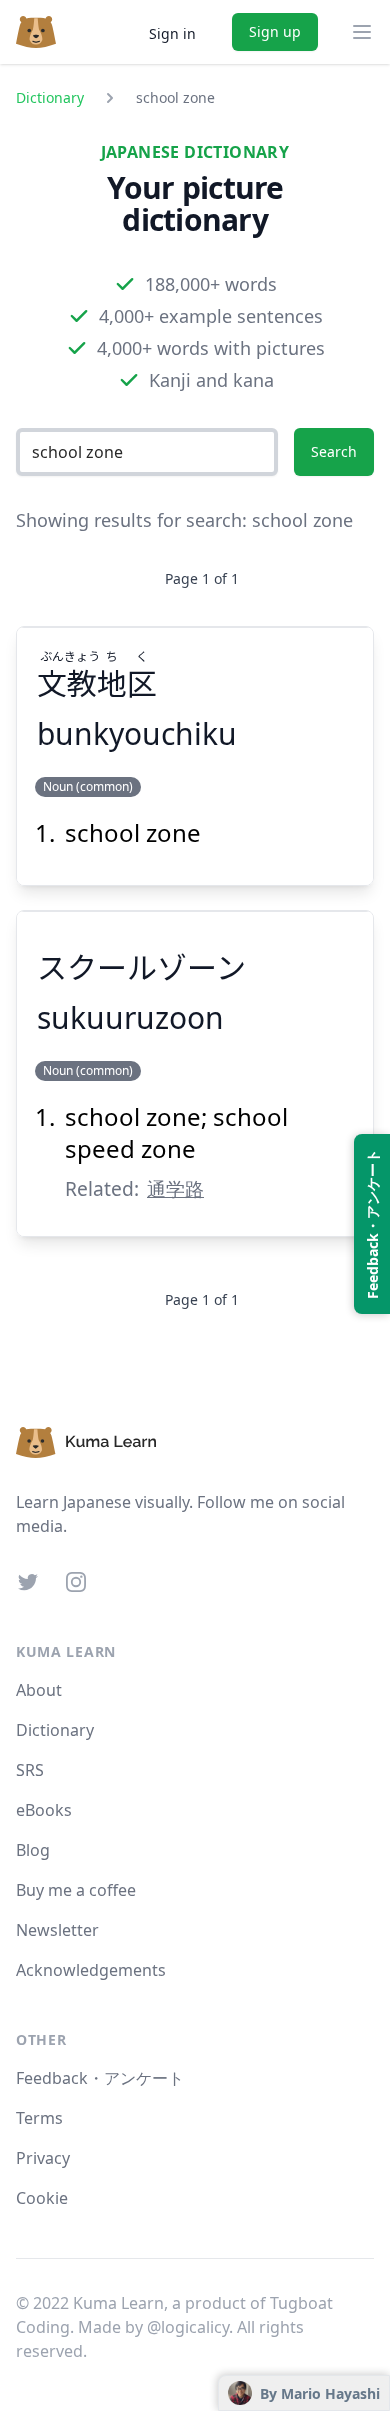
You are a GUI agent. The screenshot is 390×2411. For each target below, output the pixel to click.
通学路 (175, 1188)
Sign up (275, 31)
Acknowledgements (91, 1970)
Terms (39, 2118)
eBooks (44, 1810)
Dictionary (50, 97)
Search (334, 451)
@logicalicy (188, 2327)
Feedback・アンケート (100, 2078)
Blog (33, 1850)
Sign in (172, 33)
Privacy (43, 2158)
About (39, 1690)
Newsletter (57, 1930)
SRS (30, 1770)
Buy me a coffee (76, 1890)
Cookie (42, 2198)
